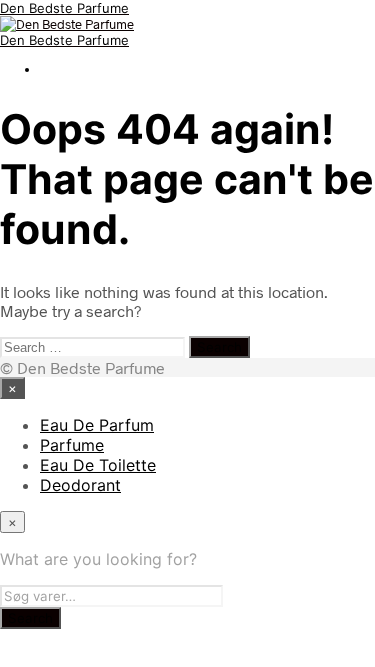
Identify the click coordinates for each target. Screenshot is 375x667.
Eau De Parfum (97, 425)
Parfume (72, 445)
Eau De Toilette (98, 465)
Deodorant (80, 485)
